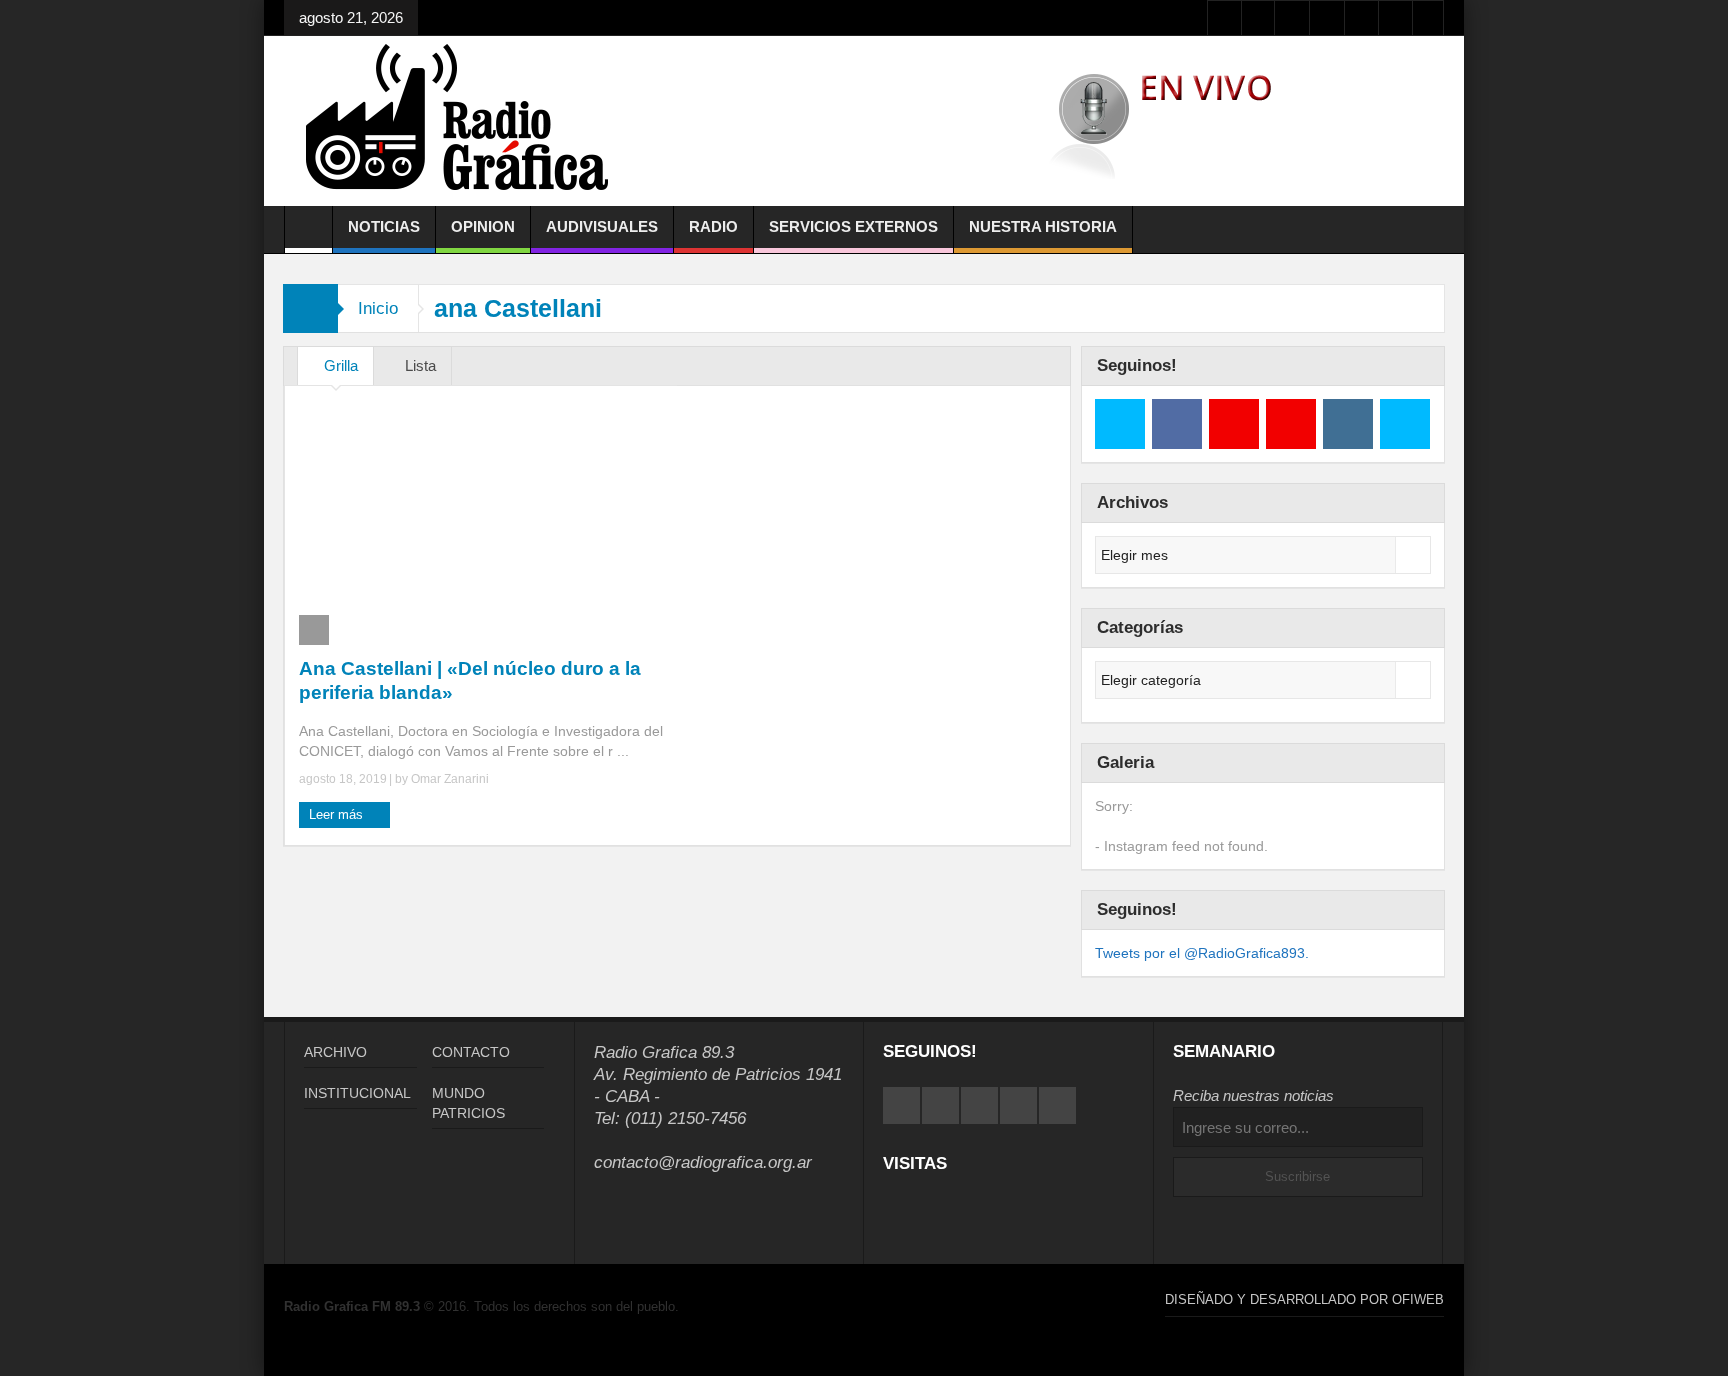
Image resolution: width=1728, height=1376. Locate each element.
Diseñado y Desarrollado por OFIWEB (1304, 1299)
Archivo (335, 1052)
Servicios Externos (853, 226)
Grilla (341, 365)
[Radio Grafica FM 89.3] (466, 121)
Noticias (384, 226)
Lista (420, 365)
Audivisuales (602, 226)
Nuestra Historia (1043, 226)
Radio (713, 226)
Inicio (378, 308)
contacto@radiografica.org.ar (703, 1162)
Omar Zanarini (450, 779)
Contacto (471, 1052)
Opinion (483, 226)
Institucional (357, 1093)
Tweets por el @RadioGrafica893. (1202, 953)
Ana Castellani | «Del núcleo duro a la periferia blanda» (470, 680)
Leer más (338, 814)
